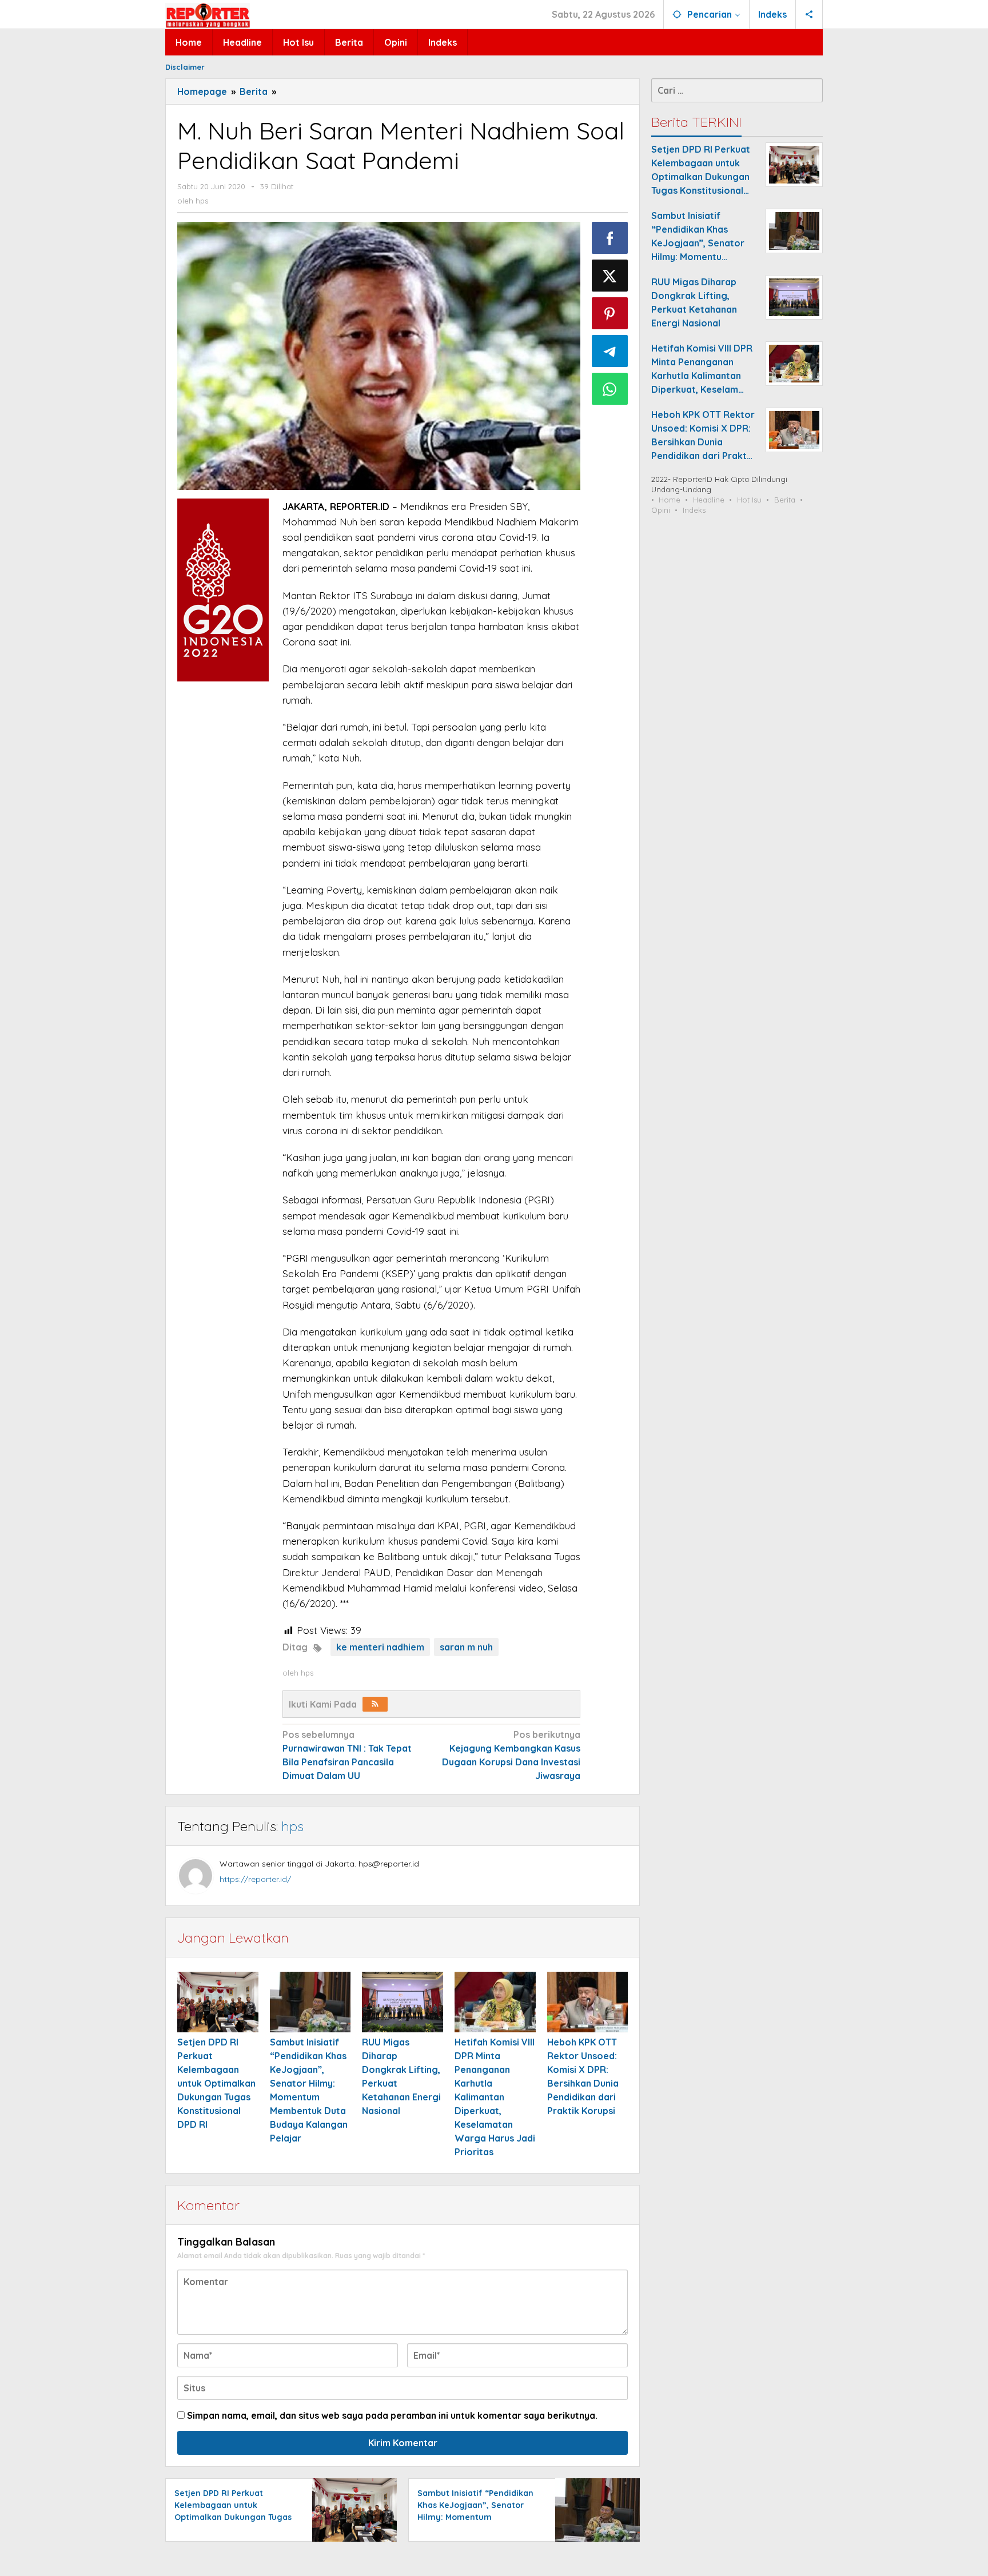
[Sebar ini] (610, 238)
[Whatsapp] (610, 389)
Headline (709, 500)
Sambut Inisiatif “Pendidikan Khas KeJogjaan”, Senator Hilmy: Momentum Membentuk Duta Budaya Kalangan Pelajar (475, 2517)
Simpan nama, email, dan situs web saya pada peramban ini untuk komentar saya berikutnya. (392, 2415)
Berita (785, 500)
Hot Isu (749, 500)
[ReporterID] (208, 15)
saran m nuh (466, 1647)
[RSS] (375, 1704)
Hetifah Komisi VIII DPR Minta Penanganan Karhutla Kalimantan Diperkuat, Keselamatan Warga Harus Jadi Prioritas (495, 2097)
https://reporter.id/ (255, 1879)
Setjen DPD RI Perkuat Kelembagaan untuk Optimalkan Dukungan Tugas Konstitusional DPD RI (216, 2083)
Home (670, 500)
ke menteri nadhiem (380, 1647)
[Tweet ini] (610, 276)
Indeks (694, 510)
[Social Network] (809, 14)
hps (292, 1826)
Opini (661, 510)
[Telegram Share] (610, 351)
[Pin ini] (610, 313)
